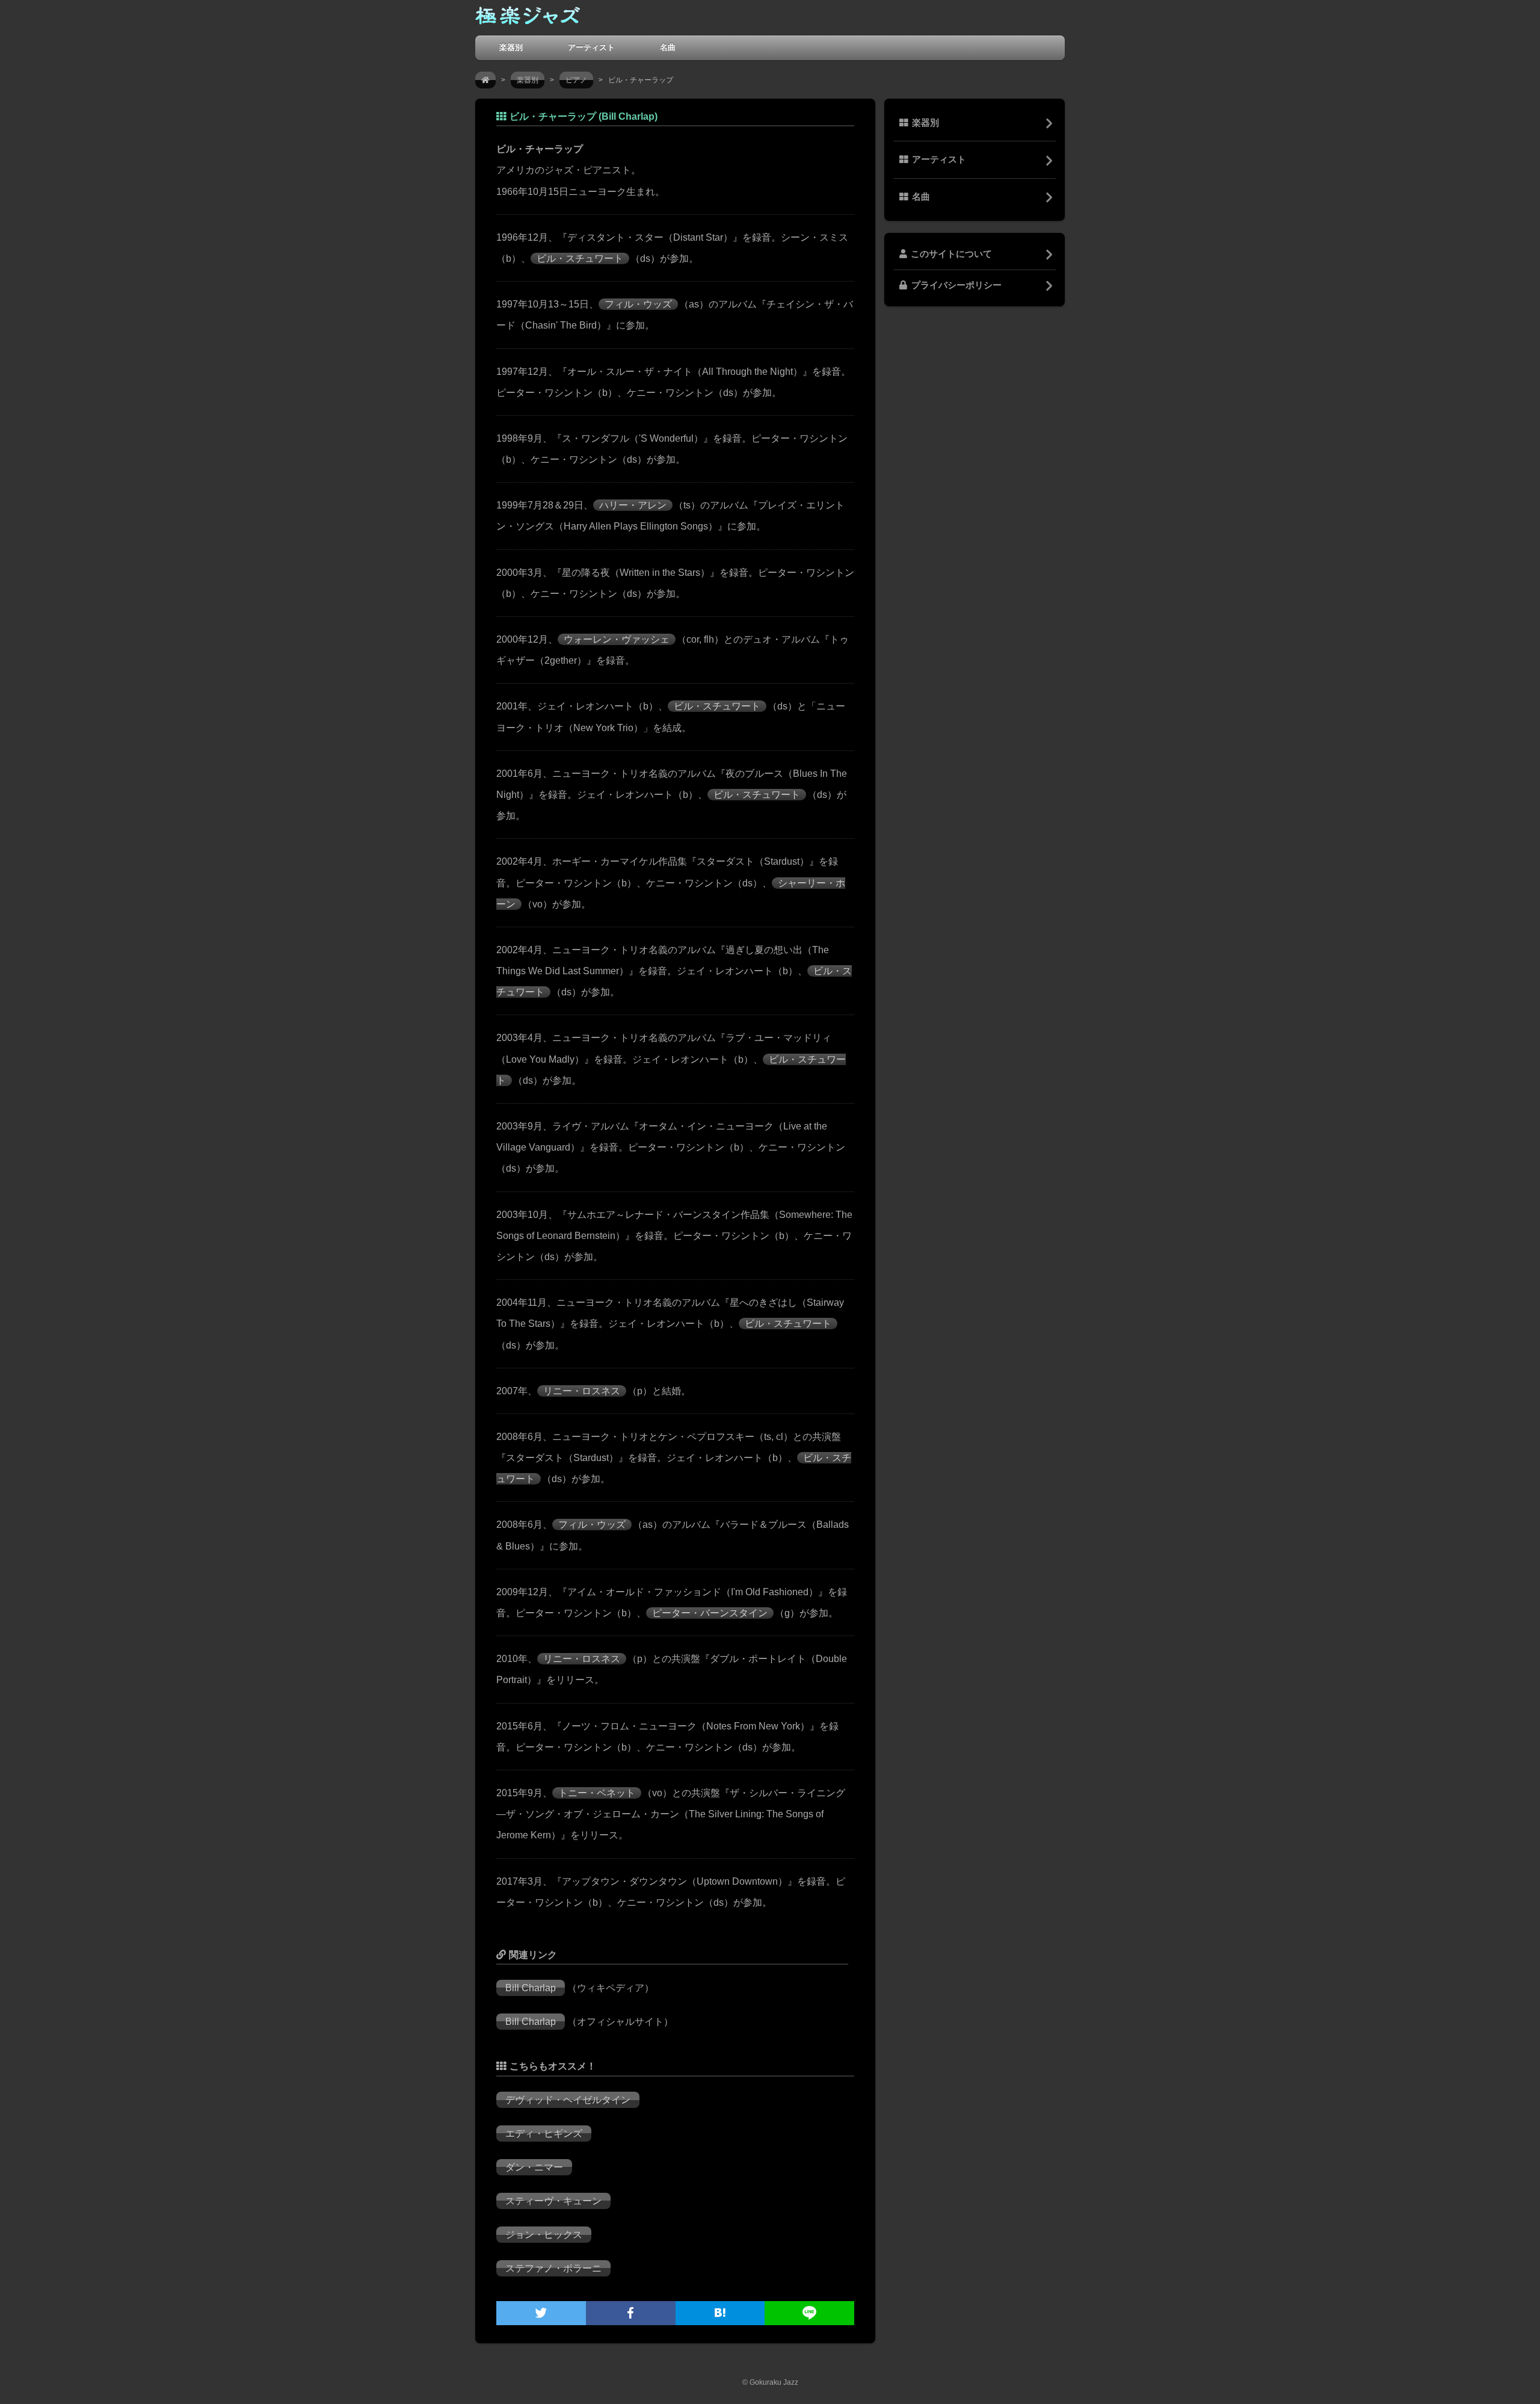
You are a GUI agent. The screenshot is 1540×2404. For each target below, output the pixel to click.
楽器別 (511, 47)
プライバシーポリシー (956, 285)
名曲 (668, 47)
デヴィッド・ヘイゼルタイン (568, 2100)
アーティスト (591, 47)
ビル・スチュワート (580, 258)
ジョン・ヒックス (544, 2235)
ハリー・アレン (633, 505)
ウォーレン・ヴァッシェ (617, 639)
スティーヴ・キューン (553, 2201)
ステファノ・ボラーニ (553, 2268)
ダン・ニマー (534, 2167)
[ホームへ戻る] (528, 18)
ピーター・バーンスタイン (710, 1613)
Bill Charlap (531, 1988)
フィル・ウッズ (638, 304)
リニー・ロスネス (582, 1391)
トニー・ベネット (597, 1793)
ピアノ (576, 80)
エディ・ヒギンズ (544, 2134)
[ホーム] (485, 80)
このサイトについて (951, 254)
